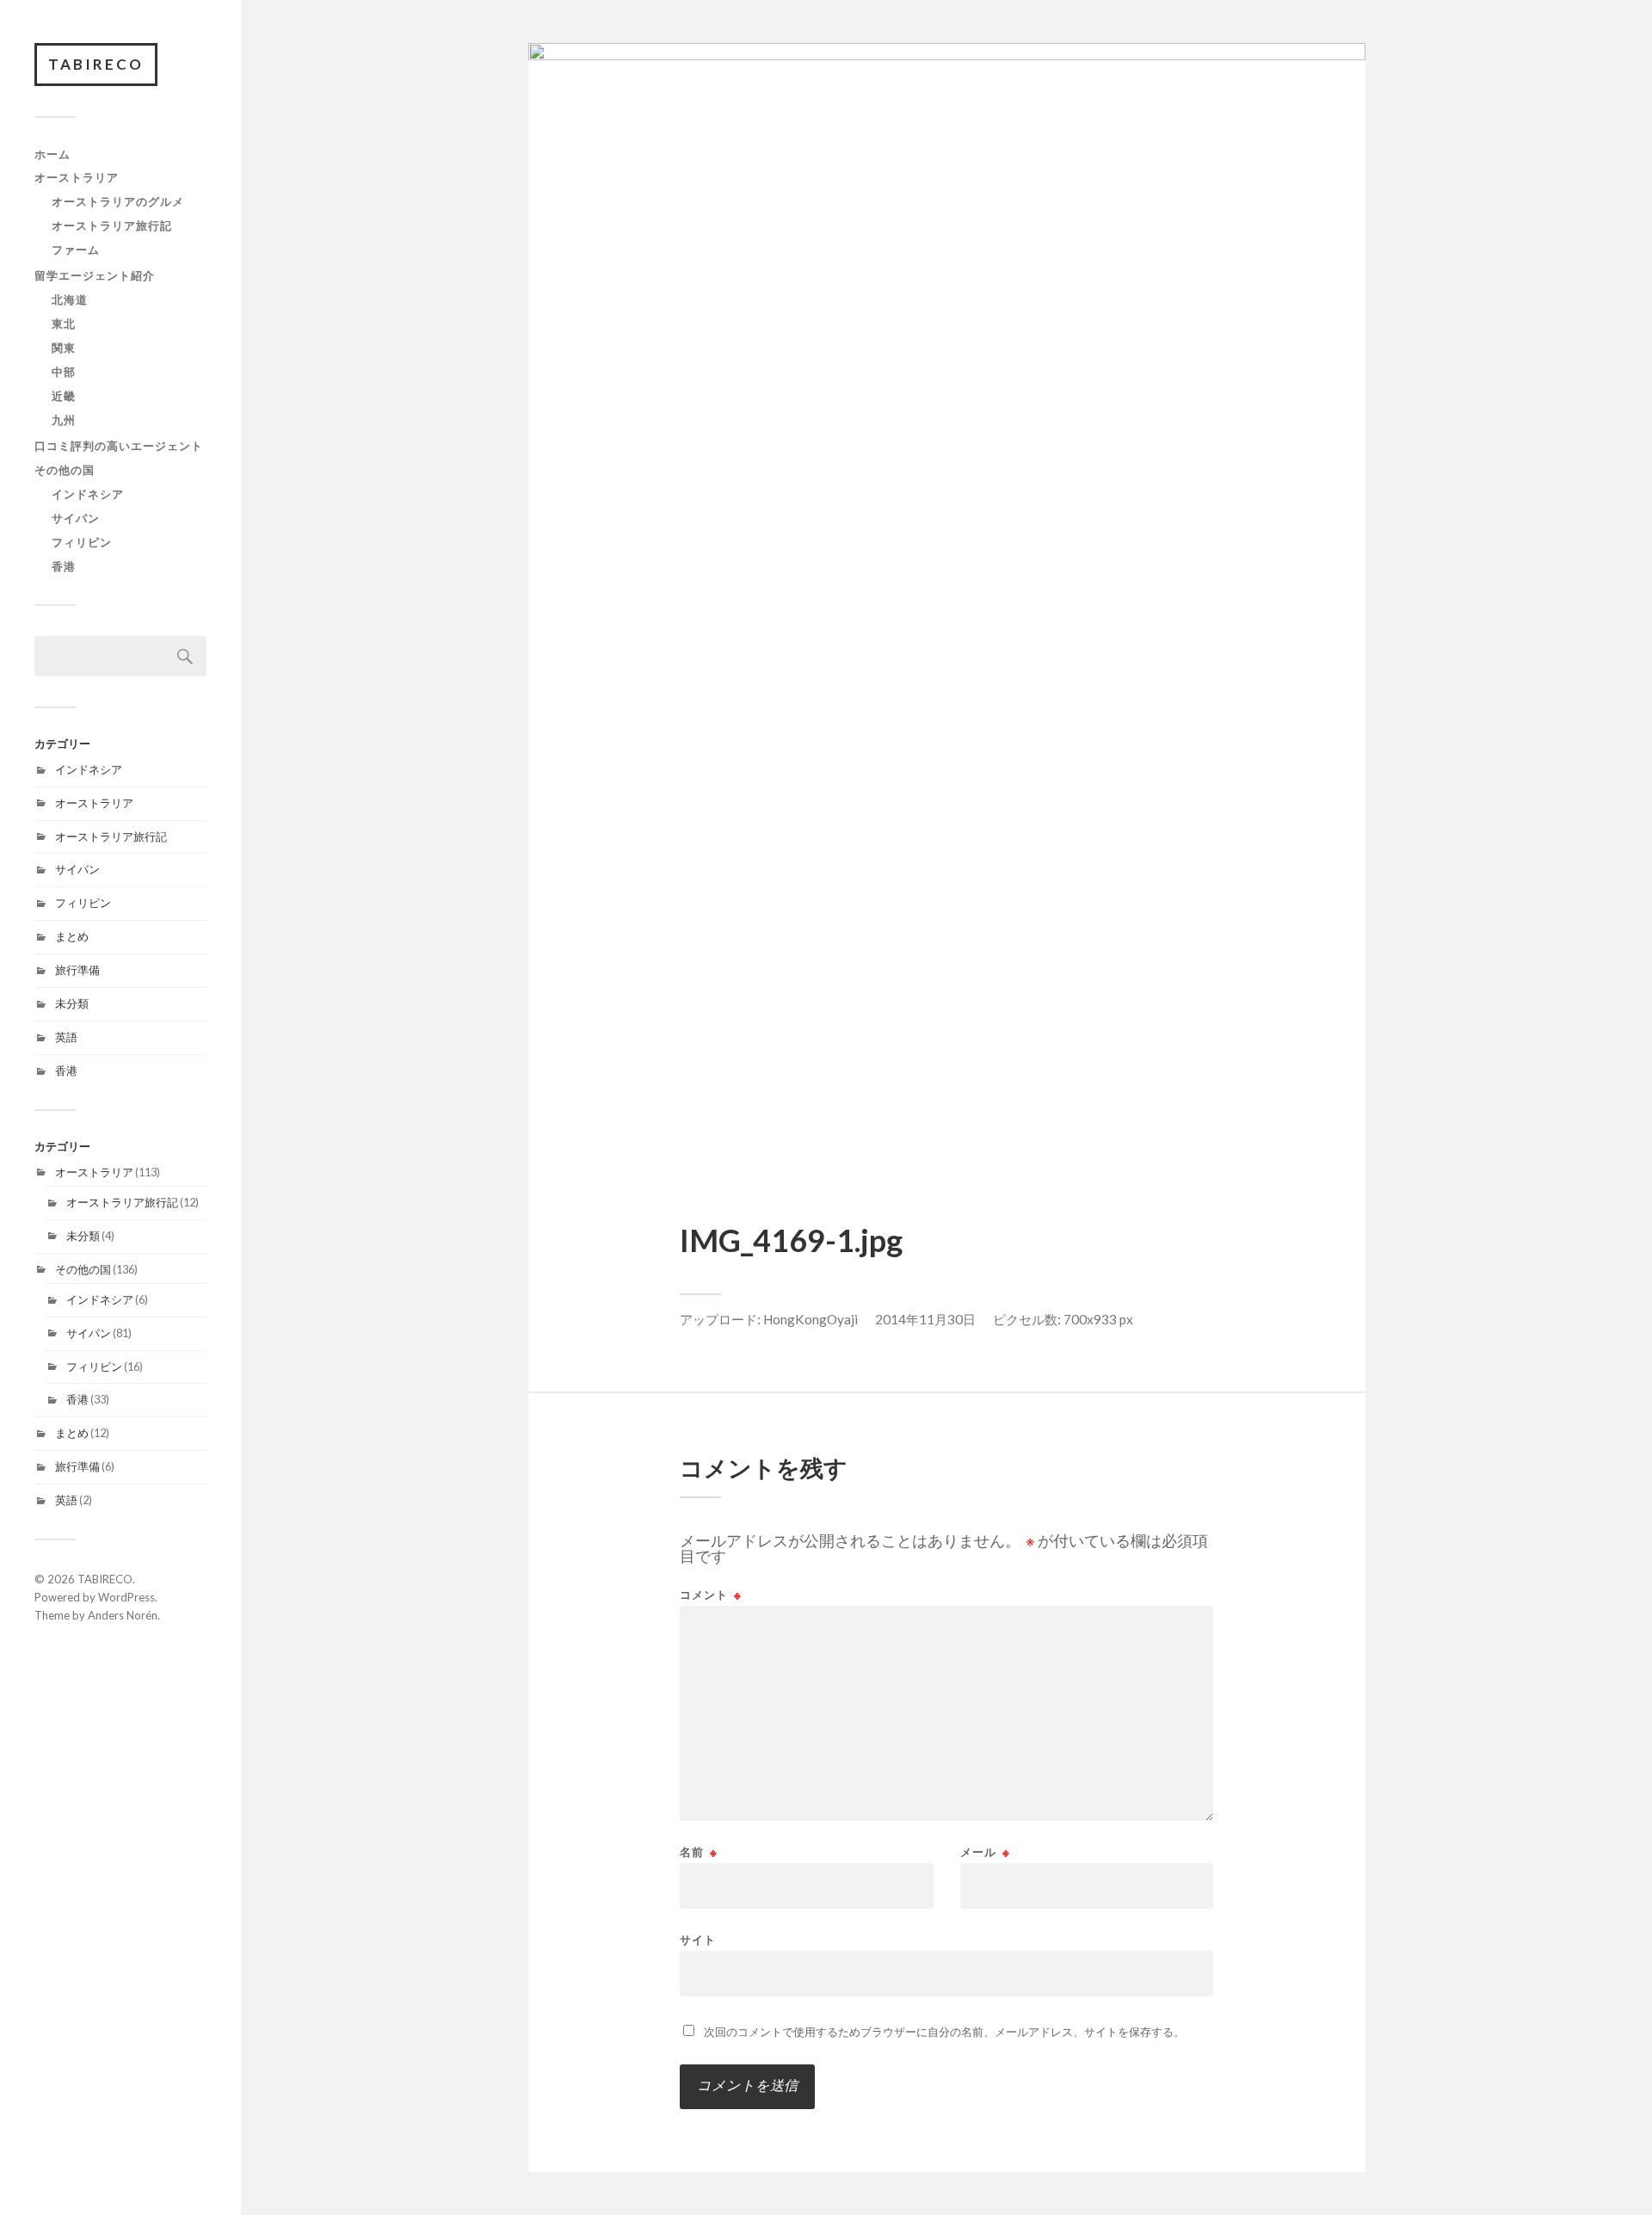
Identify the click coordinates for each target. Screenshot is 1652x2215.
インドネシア (88, 494)
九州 (64, 420)
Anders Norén (123, 1615)
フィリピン (82, 542)
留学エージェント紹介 (95, 275)
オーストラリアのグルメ (118, 201)
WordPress (126, 1597)
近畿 (64, 396)
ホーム (52, 154)
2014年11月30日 (925, 1319)
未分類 (72, 1003)
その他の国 (65, 470)
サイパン (76, 518)
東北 (64, 324)
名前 (699, 1852)
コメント (711, 1595)
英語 (66, 1037)
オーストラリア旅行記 (112, 225)
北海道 (70, 299)
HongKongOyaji (811, 1319)
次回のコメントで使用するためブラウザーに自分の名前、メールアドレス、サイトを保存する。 (944, 2032)
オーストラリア (77, 177)
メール (985, 1852)
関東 (64, 348)
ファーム (76, 250)
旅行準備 (77, 970)
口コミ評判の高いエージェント (119, 446)
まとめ (72, 936)
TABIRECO (96, 64)
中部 (64, 372)
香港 (64, 566)
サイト (698, 1939)
